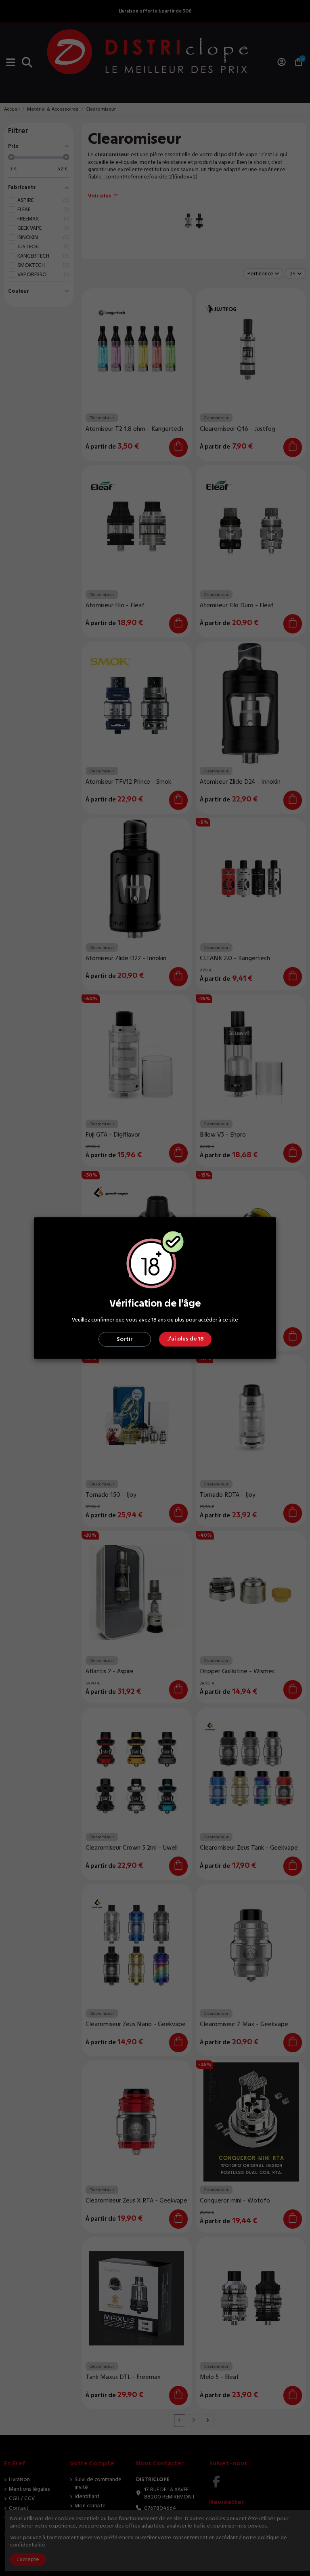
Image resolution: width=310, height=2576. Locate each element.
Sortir (125, 1339)
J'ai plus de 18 (185, 1339)
